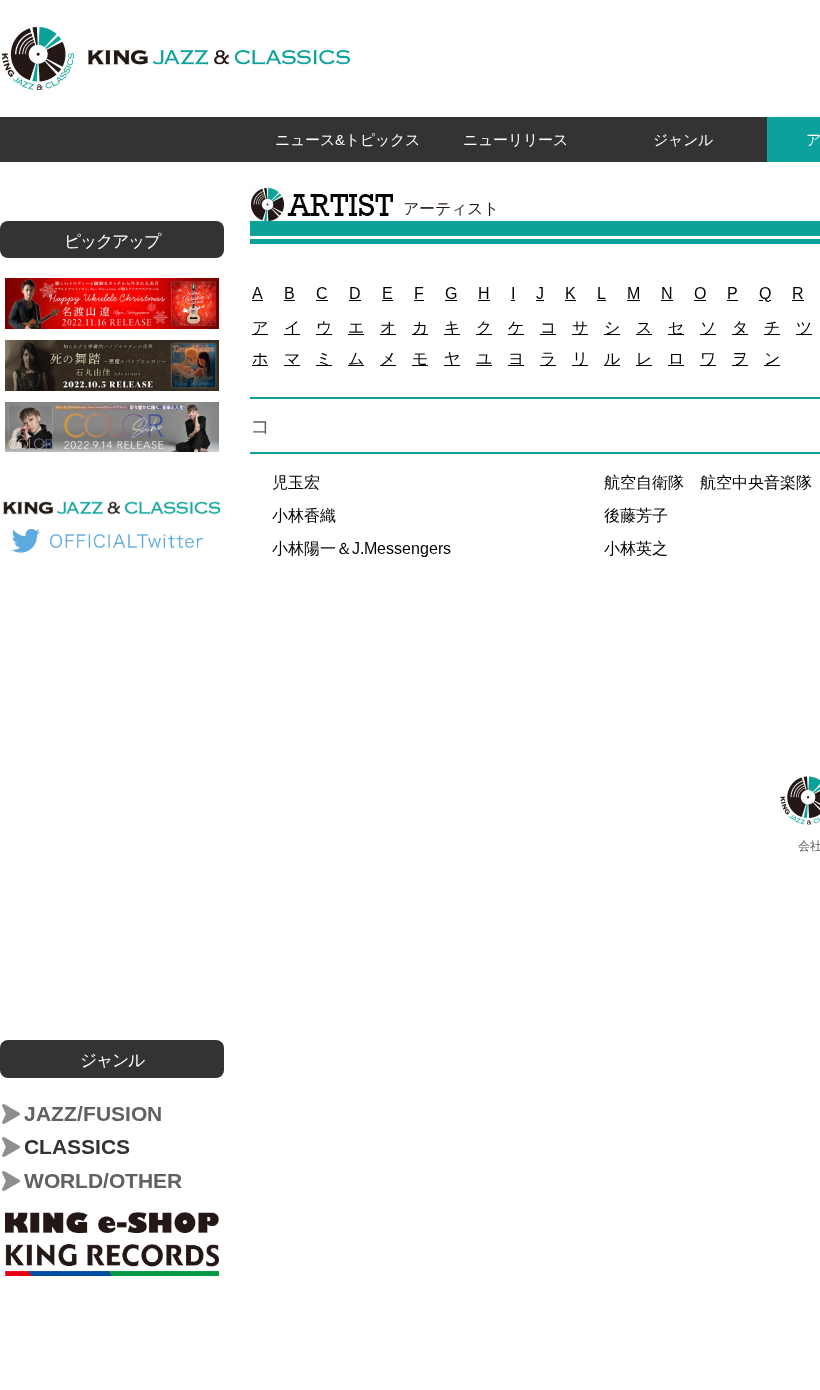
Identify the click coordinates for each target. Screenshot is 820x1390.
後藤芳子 (636, 515)
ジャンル (683, 139)
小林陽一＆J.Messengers (361, 548)
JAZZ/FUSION (93, 1113)
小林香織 (304, 515)
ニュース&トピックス (347, 139)
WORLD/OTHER (103, 1180)
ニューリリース (515, 139)
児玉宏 (296, 482)
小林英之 (636, 548)
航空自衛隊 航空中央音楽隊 (708, 482)
